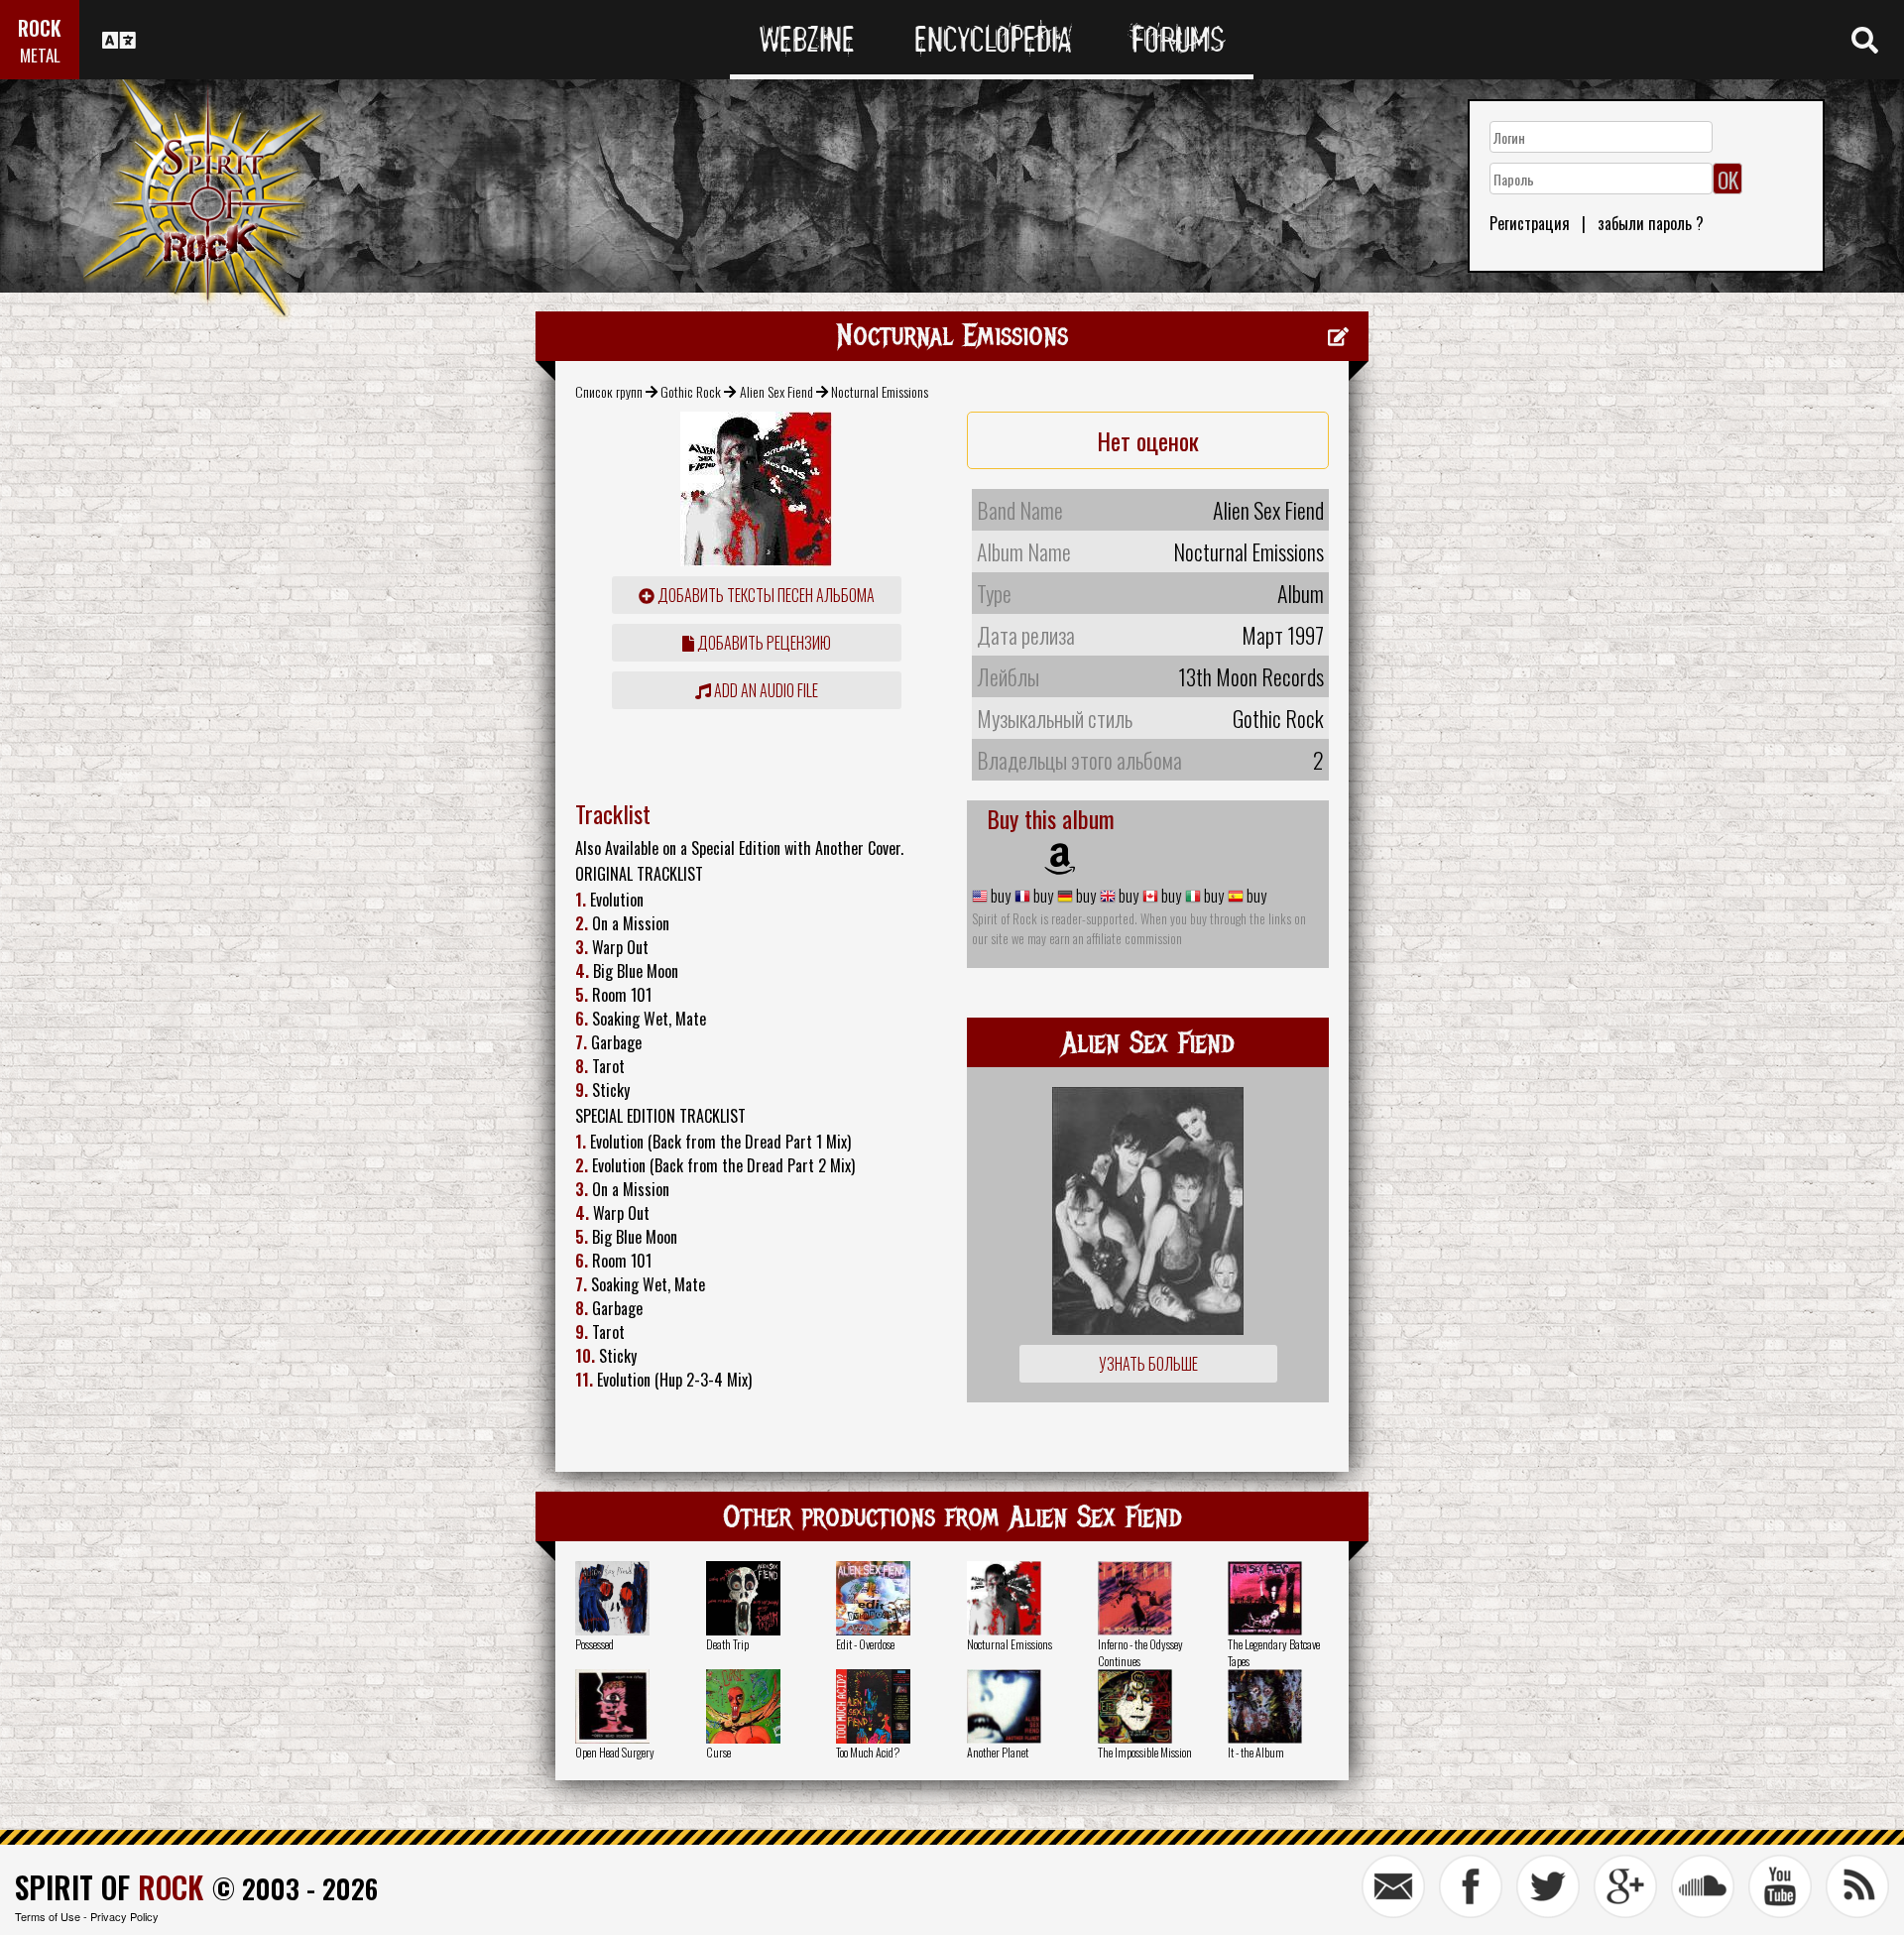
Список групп (609, 391)
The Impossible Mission (1145, 1752)
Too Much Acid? (868, 1752)
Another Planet (998, 1752)
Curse (718, 1752)
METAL (40, 55)
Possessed (595, 1644)
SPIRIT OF (109, 1887)
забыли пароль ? (1651, 223)
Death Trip (727, 1644)
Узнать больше (1148, 1364)
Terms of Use (48, 1916)
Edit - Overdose (865, 1644)
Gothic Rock (691, 391)
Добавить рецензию (763, 643)
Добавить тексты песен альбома (765, 595)
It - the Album (1256, 1752)
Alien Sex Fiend (776, 391)
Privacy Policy (124, 1916)
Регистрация (1530, 223)
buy (999, 896)
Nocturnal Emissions (1010, 1644)
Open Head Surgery (615, 1752)
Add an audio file (765, 690)
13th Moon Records (1251, 676)
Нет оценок (1148, 440)
